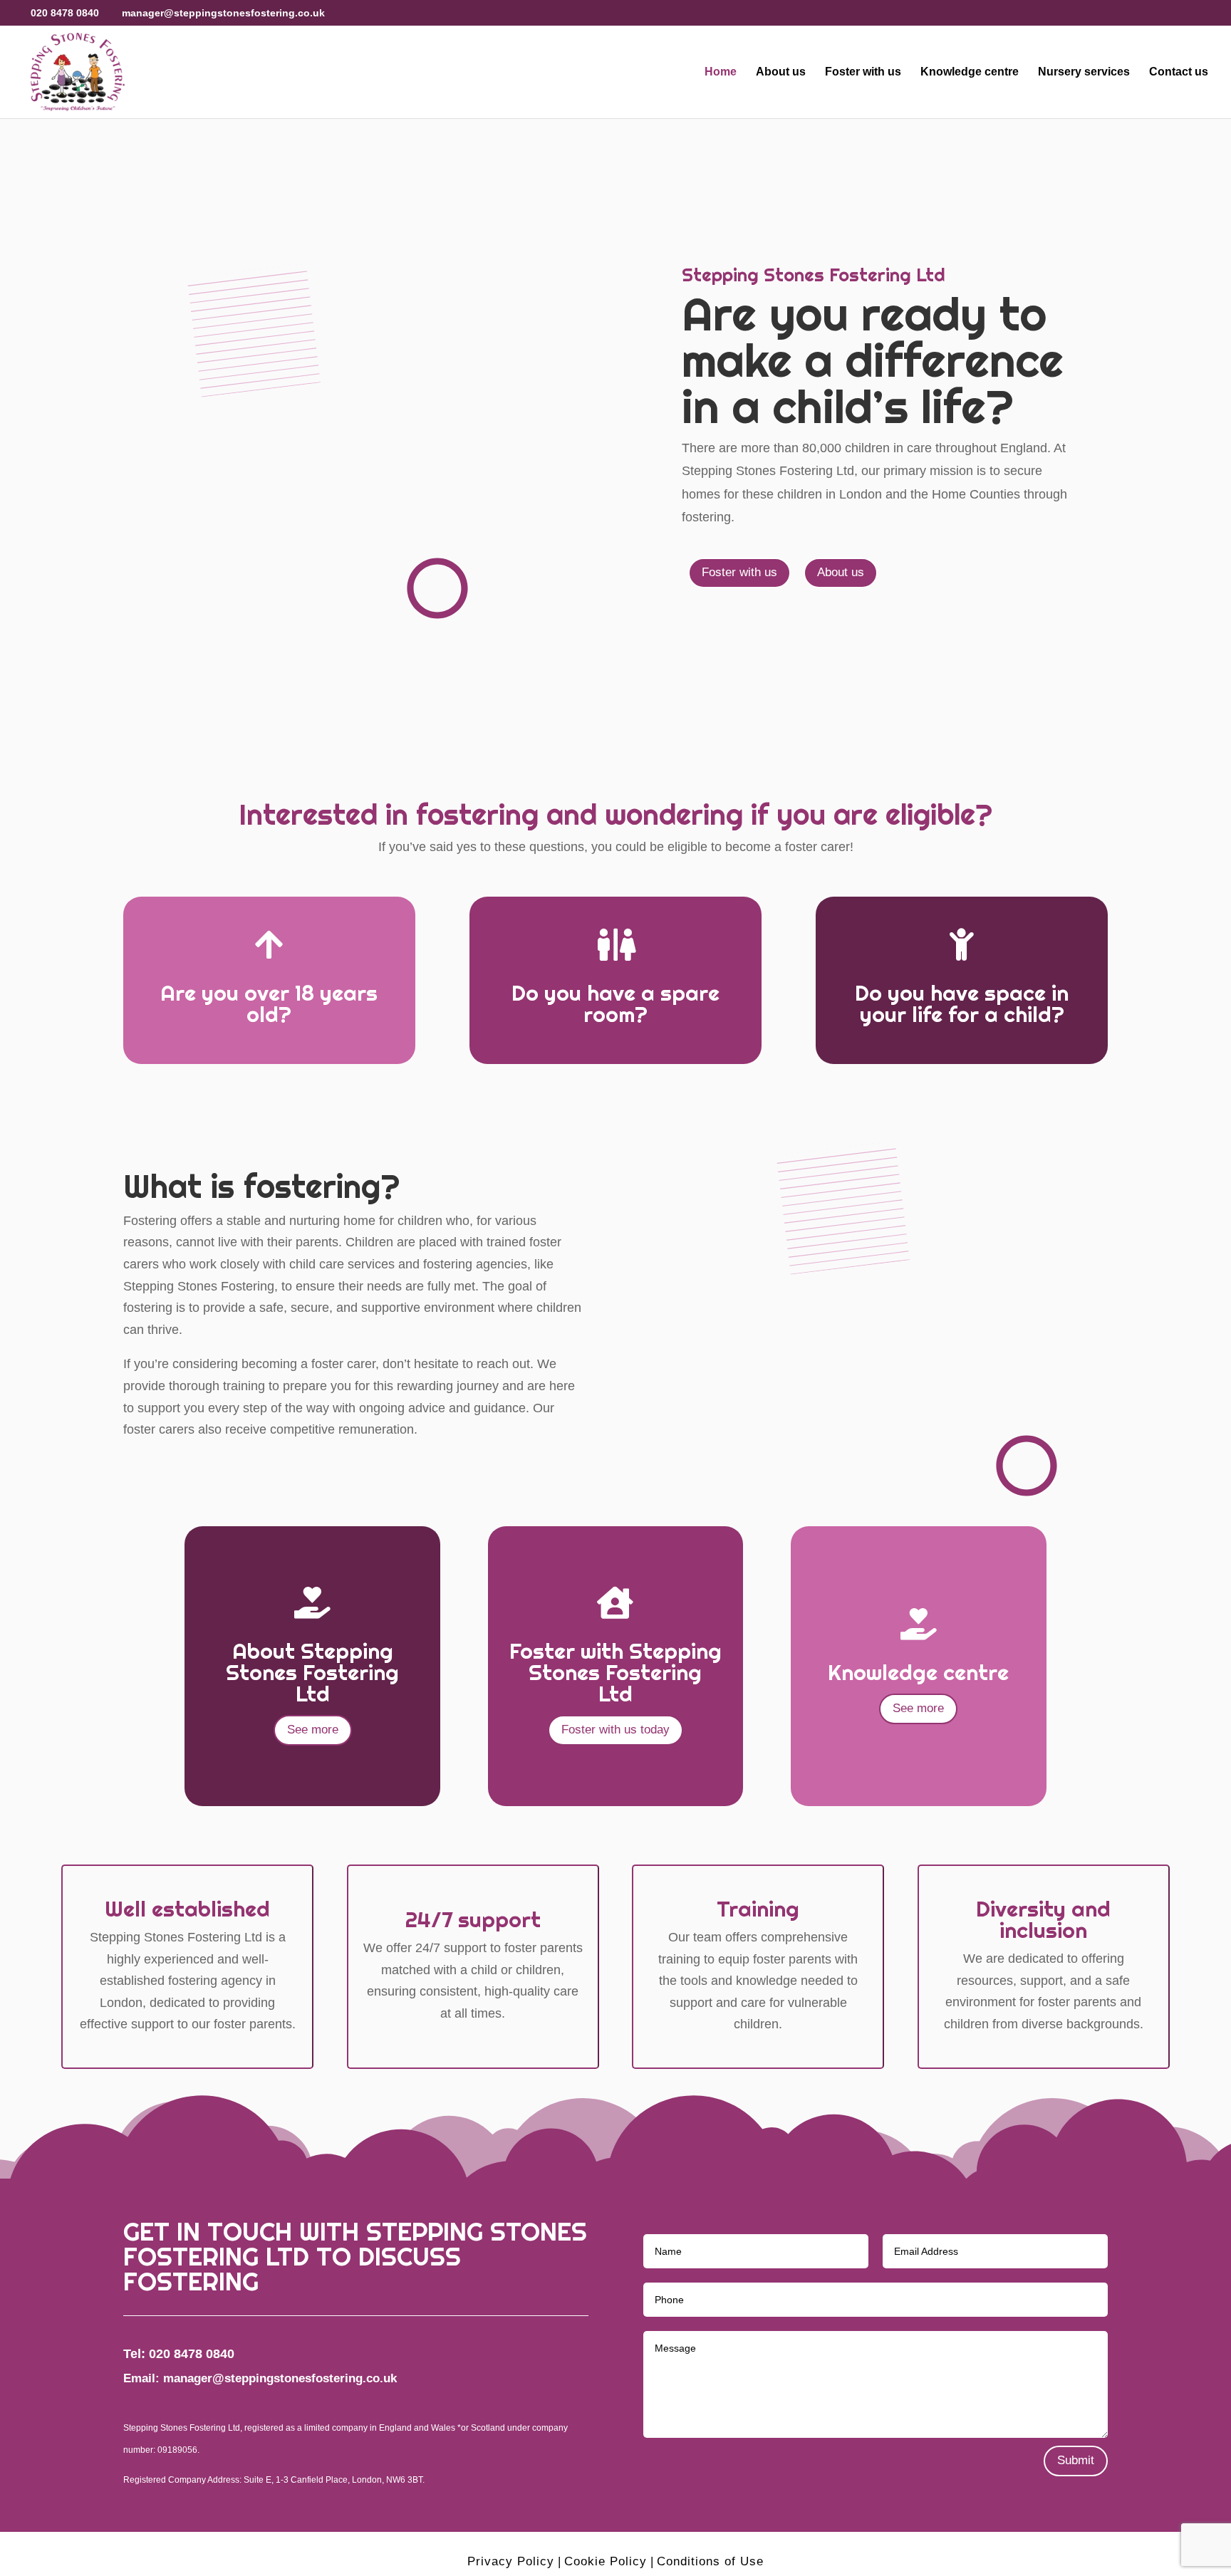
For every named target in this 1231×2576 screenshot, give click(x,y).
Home (721, 72)
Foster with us (863, 72)
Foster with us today (615, 1730)
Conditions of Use (710, 2561)
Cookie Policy (606, 2561)
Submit (1076, 2460)
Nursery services (1084, 72)
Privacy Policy (511, 2561)
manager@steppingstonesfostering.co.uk (280, 2378)
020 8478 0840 (65, 13)
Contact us (1179, 72)
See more (313, 1730)
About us (781, 72)
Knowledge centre (970, 72)
